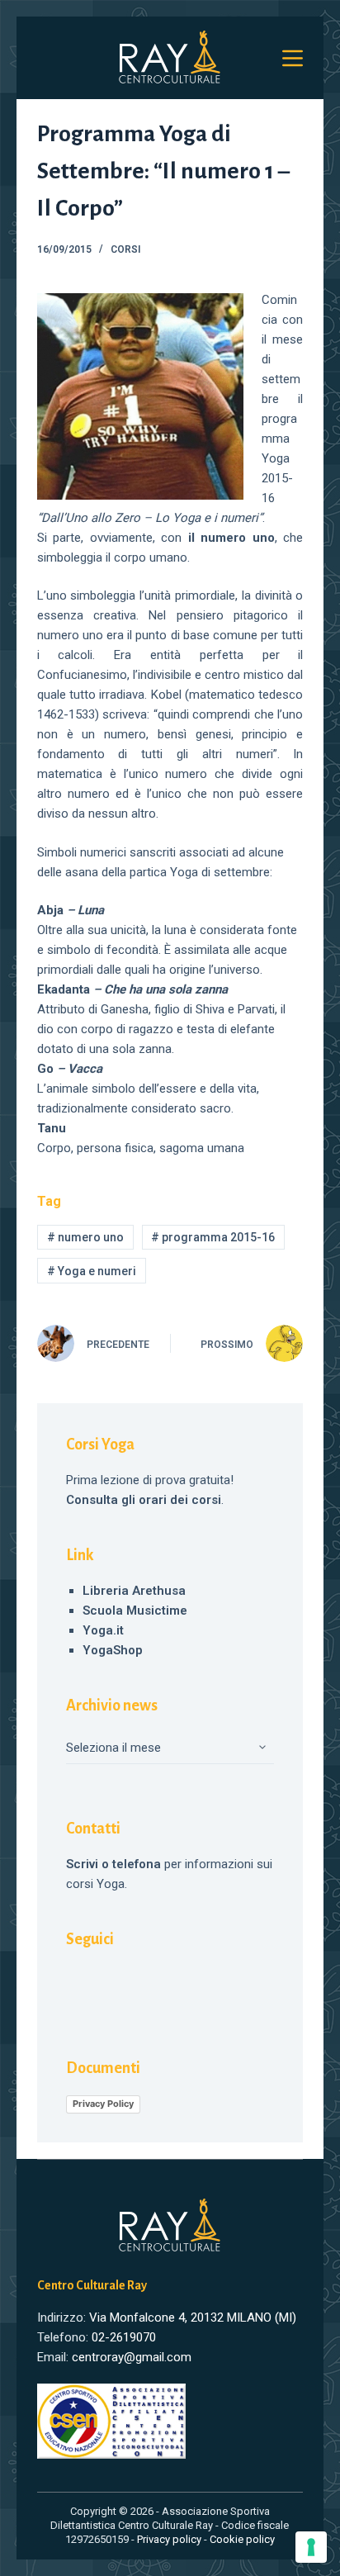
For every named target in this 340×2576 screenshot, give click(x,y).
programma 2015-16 (213, 1237)
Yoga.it (103, 1630)
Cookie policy (242, 2539)
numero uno (85, 1237)
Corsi (125, 249)
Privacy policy (169, 2539)
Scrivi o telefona (113, 1864)
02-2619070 (124, 2337)
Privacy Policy (103, 2104)
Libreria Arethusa (134, 1591)
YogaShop (113, 1650)
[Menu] (293, 58)
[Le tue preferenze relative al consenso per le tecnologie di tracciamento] (311, 2547)
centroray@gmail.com (132, 2357)
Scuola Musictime (135, 1611)
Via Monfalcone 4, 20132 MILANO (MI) (193, 2317)
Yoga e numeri (92, 1271)
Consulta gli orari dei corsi (144, 1500)
